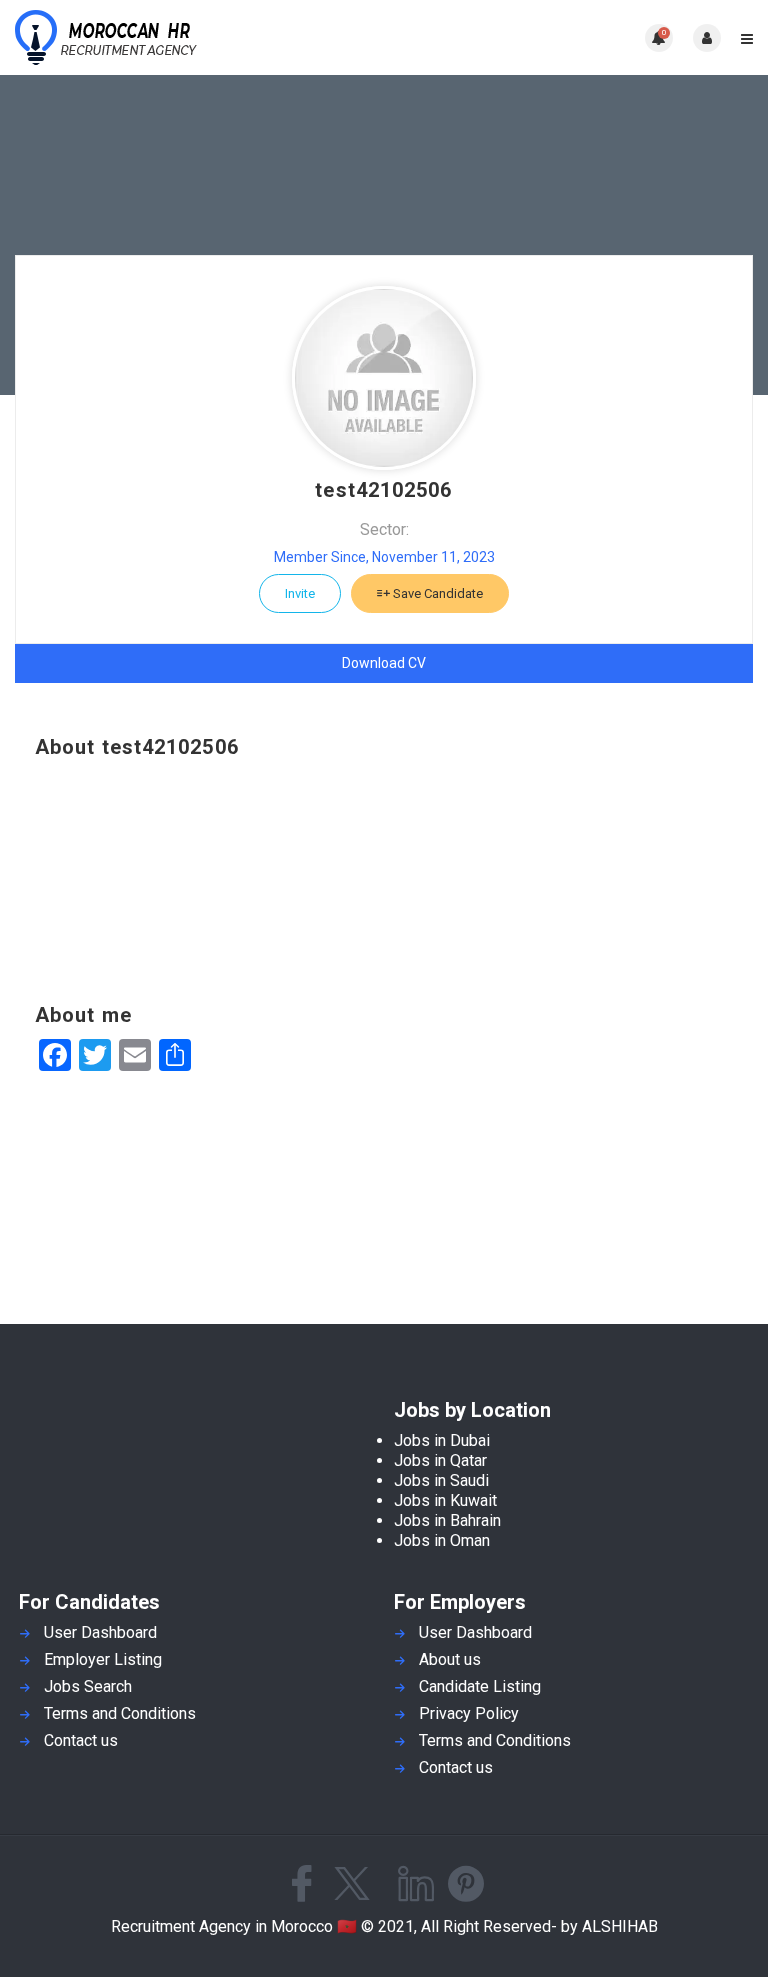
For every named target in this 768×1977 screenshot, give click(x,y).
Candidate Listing (480, 1686)
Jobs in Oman (442, 1540)
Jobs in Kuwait (445, 1500)
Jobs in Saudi (441, 1480)
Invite (300, 593)
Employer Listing (103, 1659)
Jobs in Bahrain (447, 1520)
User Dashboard (100, 1632)
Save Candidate (436, 593)
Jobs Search (88, 1686)
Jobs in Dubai (442, 1440)
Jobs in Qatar (440, 1460)
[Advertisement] (384, 881)
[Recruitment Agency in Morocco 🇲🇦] (199, 37)
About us (450, 1659)
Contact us (81, 1740)
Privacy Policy (469, 1713)
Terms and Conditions (120, 1713)
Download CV (384, 663)
